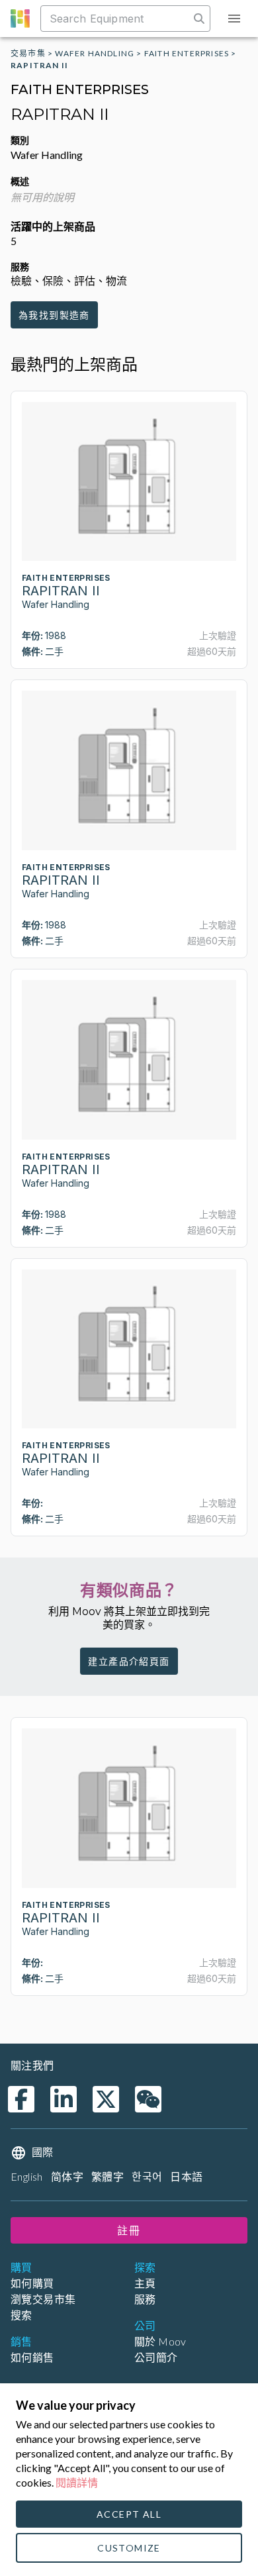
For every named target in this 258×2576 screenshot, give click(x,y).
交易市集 (28, 53)
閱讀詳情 (77, 2482)
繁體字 (107, 2176)
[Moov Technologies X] (106, 2099)
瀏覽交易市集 (43, 2299)
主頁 (145, 2283)
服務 (145, 2299)
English (27, 2176)
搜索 (21, 2315)
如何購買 (32, 2283)
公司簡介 (156, 2357)
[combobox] (116, 19)
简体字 (67, 2176)
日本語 (186, 2176)
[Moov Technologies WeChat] (148, 2099)
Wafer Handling (95, 53)
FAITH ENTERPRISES (187, 53)
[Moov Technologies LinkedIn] (64, 2099)
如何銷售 (32, 2357)
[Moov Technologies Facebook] (21, 2099)
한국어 (147, 2176)
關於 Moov (160, 2341)
